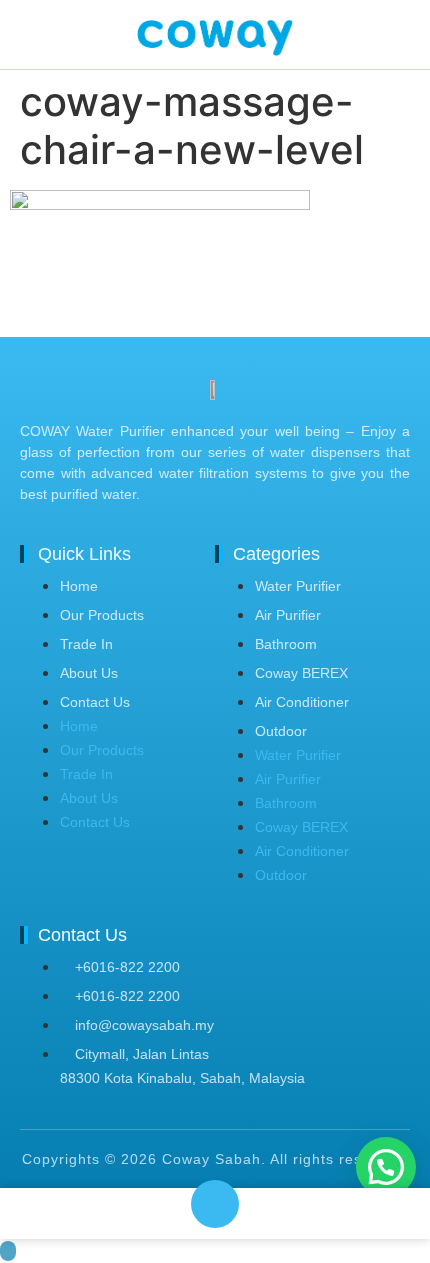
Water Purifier (298, 586)
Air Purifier (288, 615)
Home (79, 586)
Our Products (102, 615)
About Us (89, 673)
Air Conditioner (302, 702)
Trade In (86, 644)
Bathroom (286, 644)
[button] (386, 1167)
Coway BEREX (301, 673)
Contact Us (95, 702)
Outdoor (281, 731)
